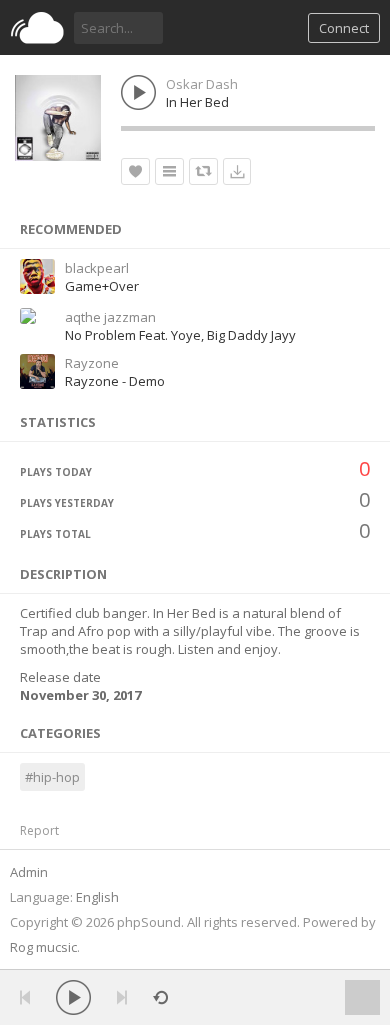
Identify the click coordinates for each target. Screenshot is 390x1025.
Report (39, 830)
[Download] (237, 171)
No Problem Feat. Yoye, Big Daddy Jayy (180, 335)
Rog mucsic (43, 947)
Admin (29, 872)
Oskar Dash (202, 84)
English (97, 897)
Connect (344, 28)
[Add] (169, 171)
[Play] (73, 997)
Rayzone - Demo (115, 381)
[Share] (203, 171)
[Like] (135, 171)
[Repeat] (160, 997)
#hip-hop (52, 777)
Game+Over (102, 286)
